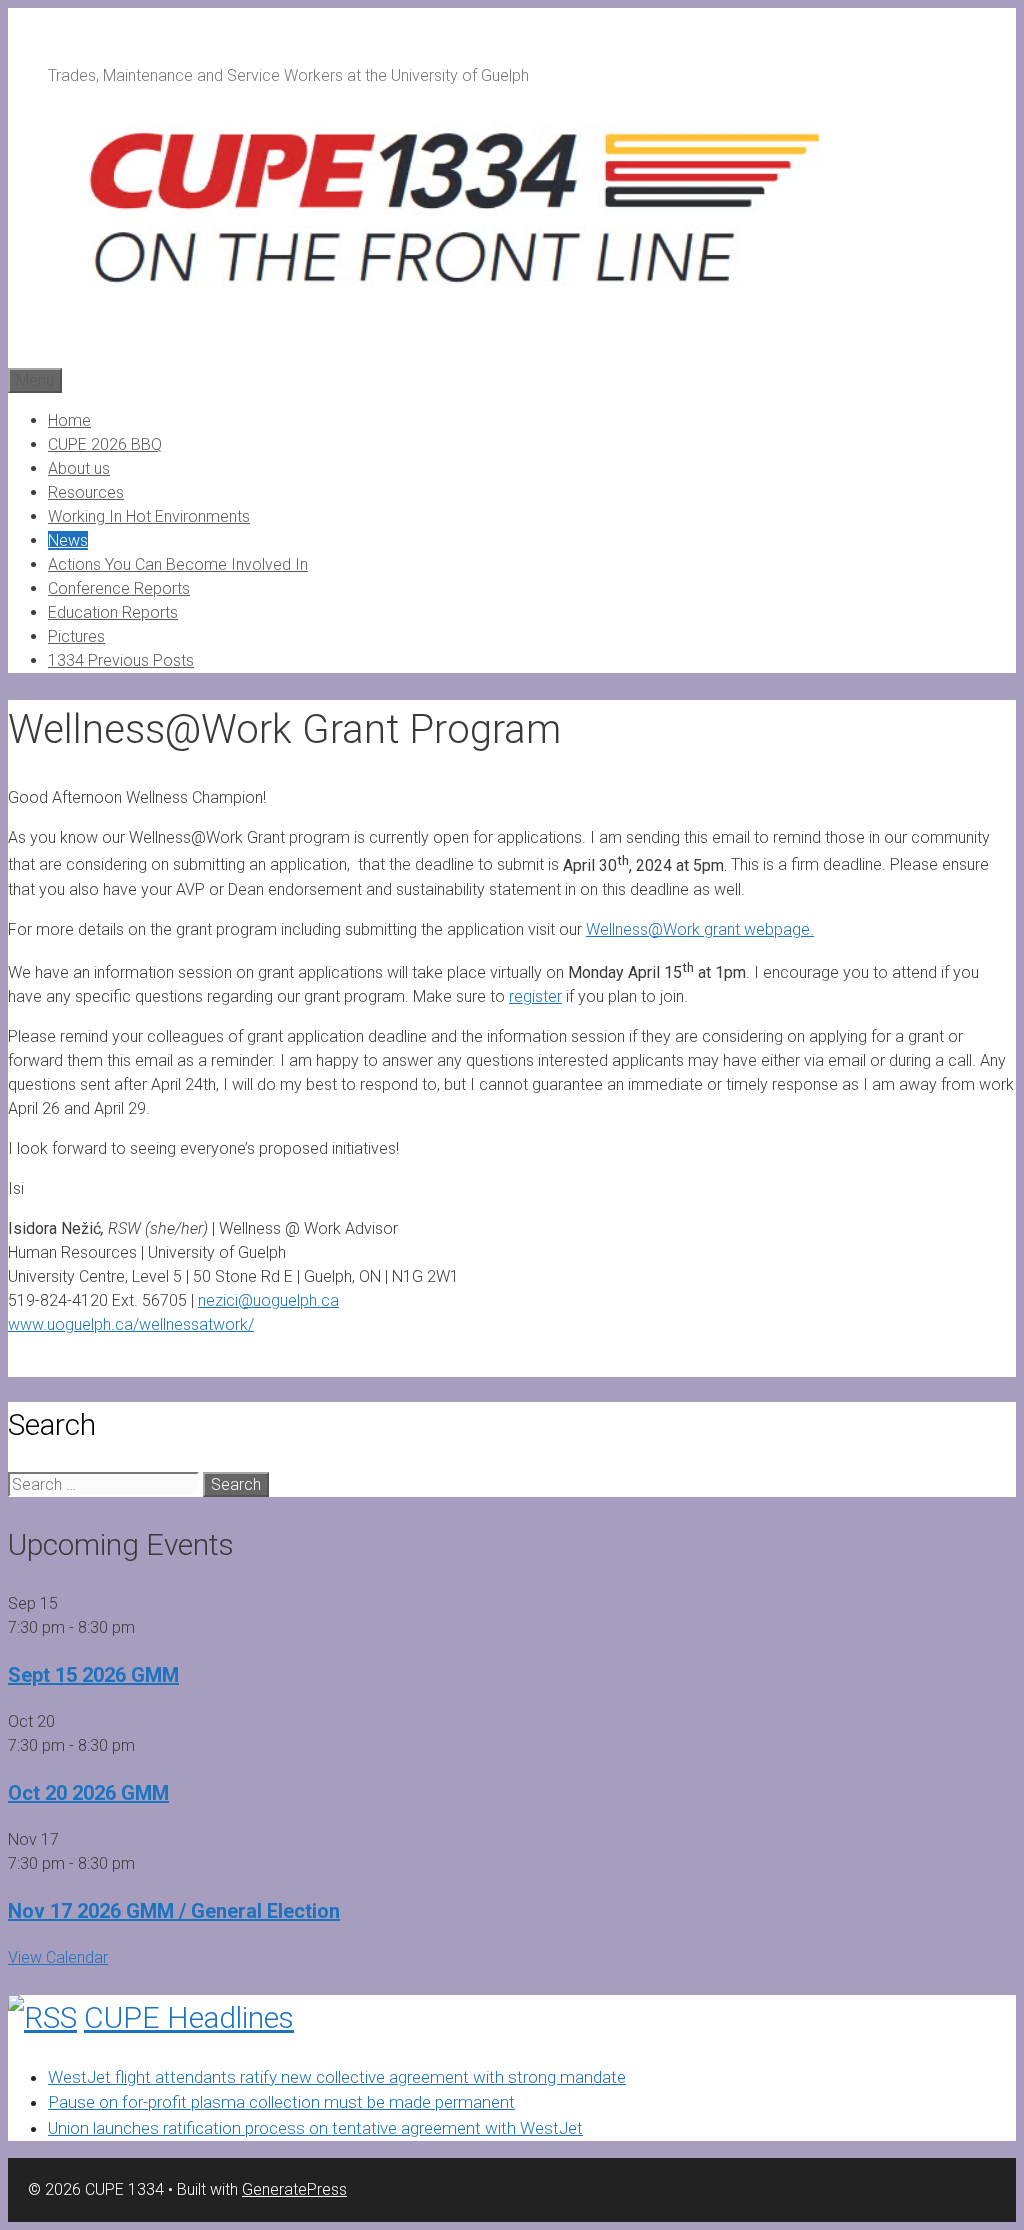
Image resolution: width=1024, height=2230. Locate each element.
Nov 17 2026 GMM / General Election (174, 1911)
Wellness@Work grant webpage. (700, 929)
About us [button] (79, 468)
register (535, 996)
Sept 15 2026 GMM (93, 1675)
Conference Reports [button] (119, 588)
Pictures (76, 636)
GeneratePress (294, 2189)
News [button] (68, 540)
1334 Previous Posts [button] (121, 660)
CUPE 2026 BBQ (105, 444)
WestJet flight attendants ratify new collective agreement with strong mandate (337, 2077)
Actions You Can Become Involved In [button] (178, 564)
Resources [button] (86, 492)
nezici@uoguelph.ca (268, 1300)
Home (69, 420)
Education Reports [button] (113, 612)
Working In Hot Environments (149, 516)
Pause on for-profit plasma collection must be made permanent (281, 2102)
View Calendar (58, 1957)
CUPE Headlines (189, 2017)
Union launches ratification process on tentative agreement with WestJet (315, 2128)
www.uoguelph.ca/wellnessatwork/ (131, 1324)
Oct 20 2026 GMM (88, 1793)
